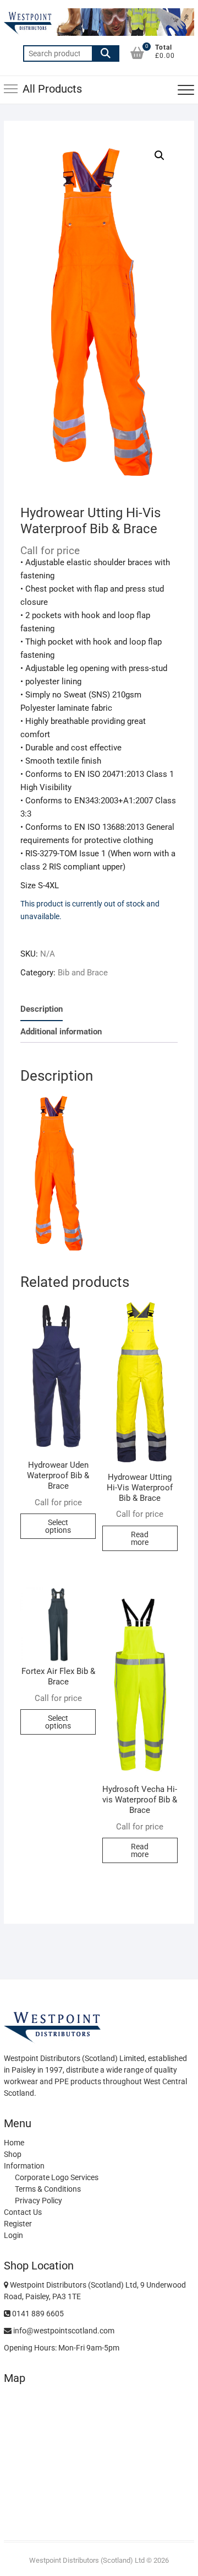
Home (14, 2143)
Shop (13, 2154)
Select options (58, 1526)
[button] (159, 155)
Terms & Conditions (48, 2189)
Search (106, 53)
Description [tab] (42, 1009)
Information (24, 2166)
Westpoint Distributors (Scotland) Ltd (87, 2560)
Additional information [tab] (61, 1032)
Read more (140, 1538)
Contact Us (23, 2212)
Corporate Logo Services (57, 2177)
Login (13, 2235)
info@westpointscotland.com (63, 2331)
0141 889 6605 (37, 2314)
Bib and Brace (83, 973)
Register (18, 2224)
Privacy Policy (38, 2201)
